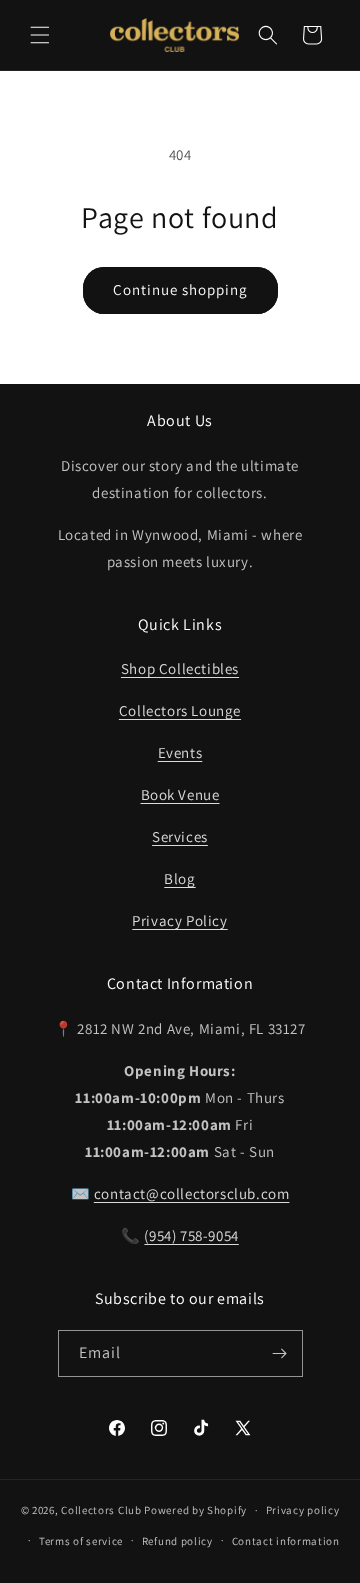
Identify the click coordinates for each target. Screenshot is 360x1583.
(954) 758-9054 (191, 1235)
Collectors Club (101, 1510)
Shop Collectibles (180, 668)
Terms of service (81, 1541)
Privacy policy (303, 1510)
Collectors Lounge (180, 710)
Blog (179, 878)
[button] (40, 35)
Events (180, 752)
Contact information (286, 1541)
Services (180, 836)
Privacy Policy (179, 920)
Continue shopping (180, 289)
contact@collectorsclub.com (192, 1193)
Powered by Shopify (195, 1510)
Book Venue (180, 794)
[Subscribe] (280, 1353)
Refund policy (177, 1541)
